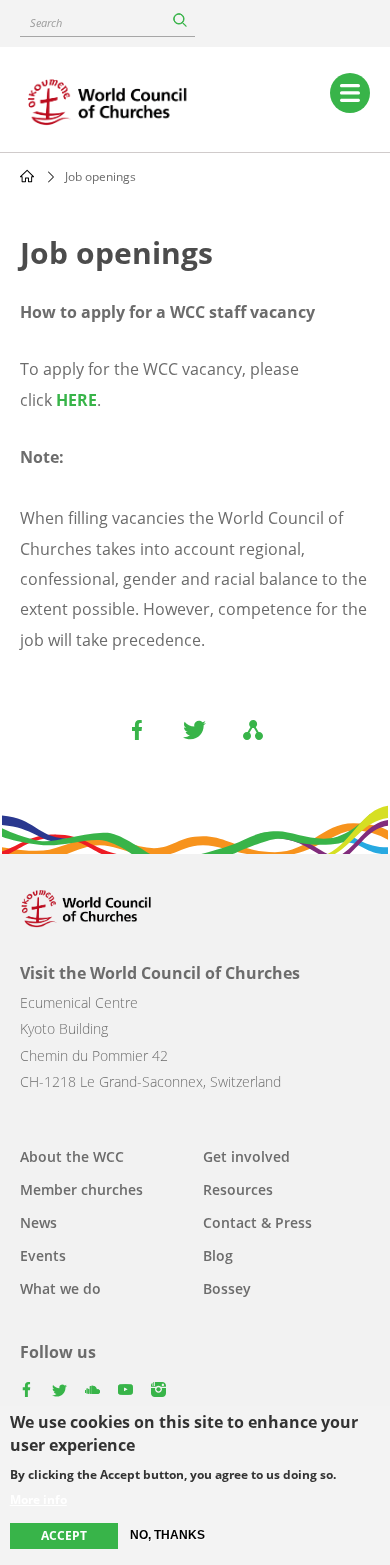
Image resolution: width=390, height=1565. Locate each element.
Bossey (227, 1288)
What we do (60, 1288)
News (38, 1222)
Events (43, 1255)
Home (27, 176)
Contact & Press (257, 1222)
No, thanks (167, 1535)
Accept (64, 1535)
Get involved (246, 1156)
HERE (76, 400)
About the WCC (72, 1156)
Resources (238, 1189)
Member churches (81, 1189)
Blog (218, 1255)
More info (38, 1500)
